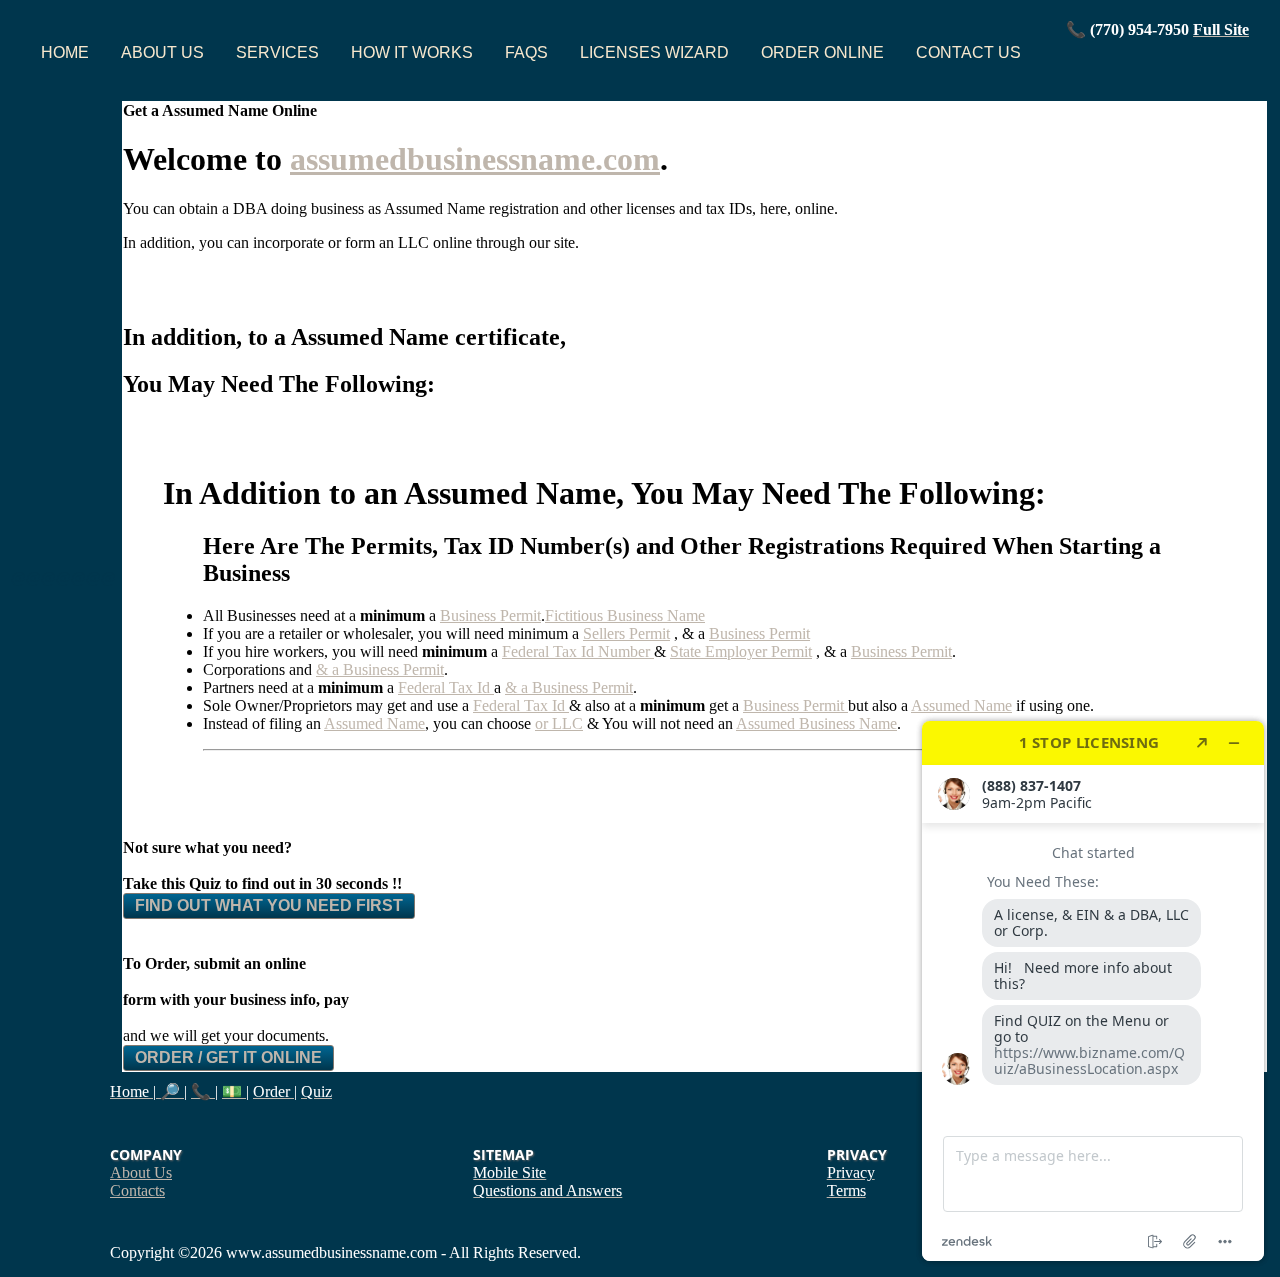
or (543, 723)
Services (277, 52)
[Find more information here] (1093, 991)
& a (329, 669)
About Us (162, 52)
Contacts (137, 1190)
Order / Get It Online (228, 1057)
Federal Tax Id (446, 687)
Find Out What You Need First (269, 905)
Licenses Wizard (654, 52)
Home (65, 52)
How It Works (412, 52)
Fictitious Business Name (625, 615)
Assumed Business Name (816, 723)
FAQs (526, 52)
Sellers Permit (626, 633)
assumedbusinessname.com (475, 159)
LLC (567, 723)
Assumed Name (374, 723)
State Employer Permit (741, 651)
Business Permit (490, 615)
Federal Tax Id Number (578, 651)
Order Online (822, 52)
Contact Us (968, 52)
